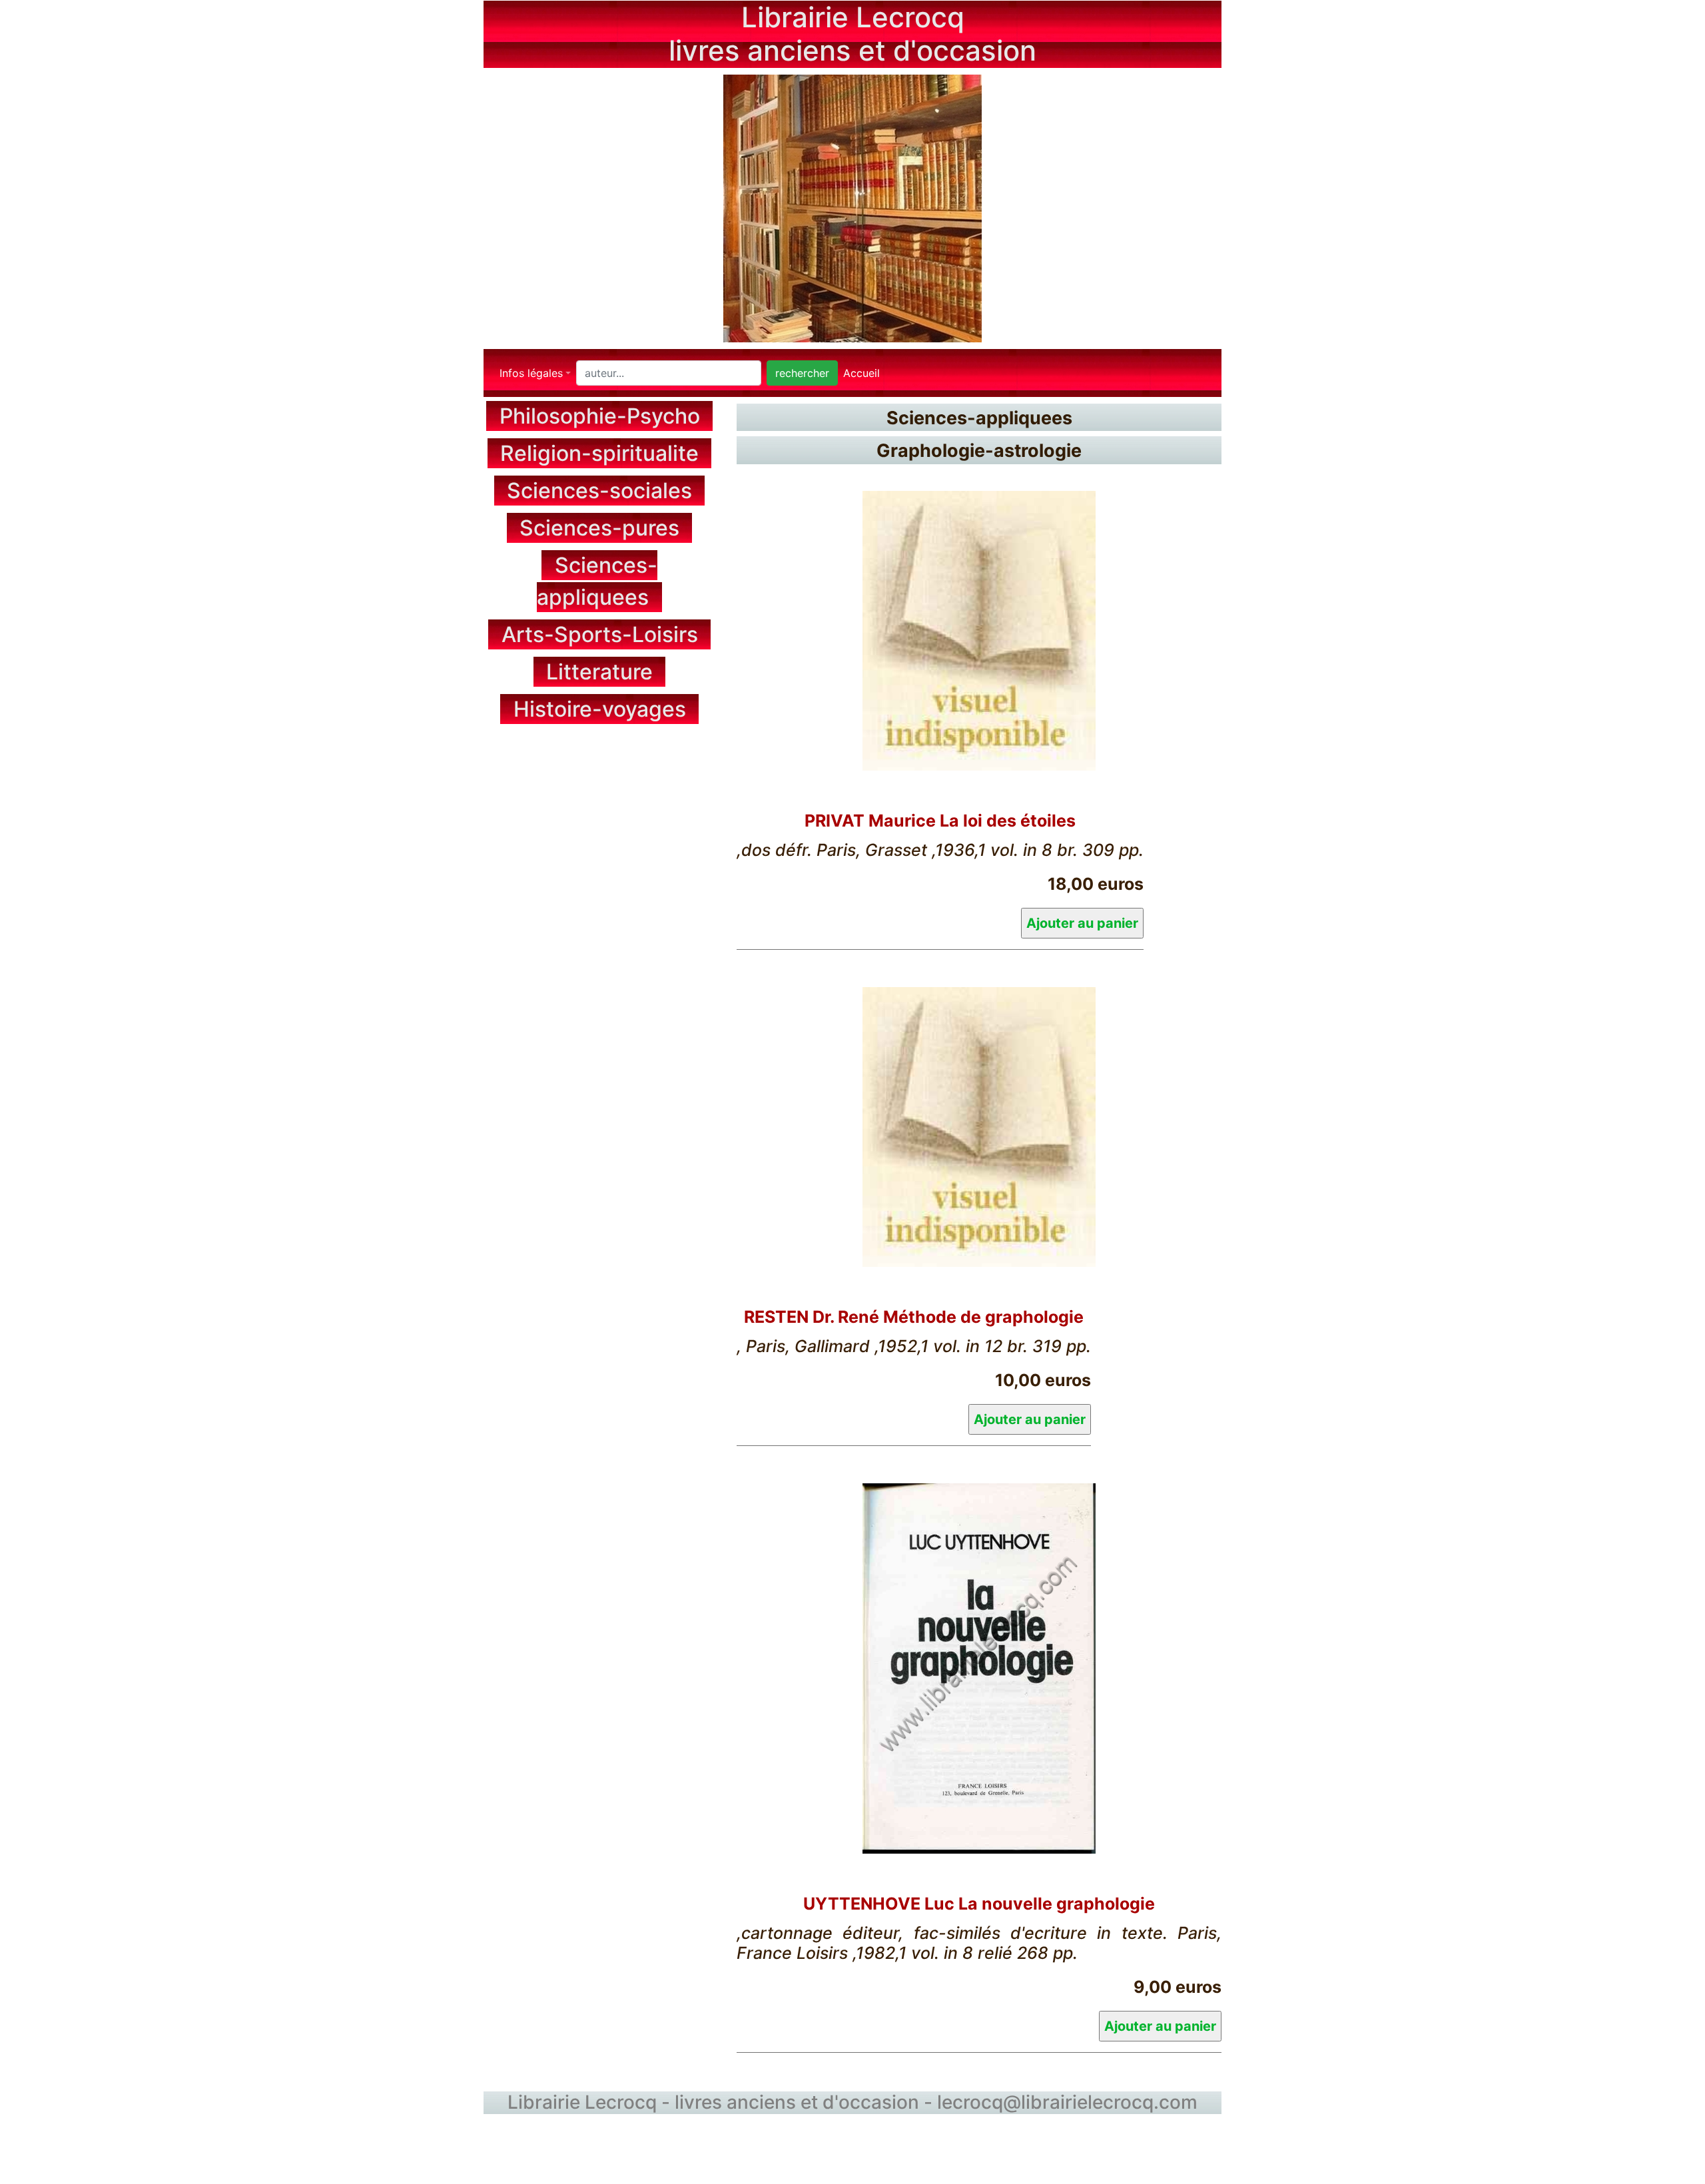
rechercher (802, 373)
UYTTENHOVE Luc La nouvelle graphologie (979, 1904)
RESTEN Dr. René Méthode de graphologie (914, 1317)
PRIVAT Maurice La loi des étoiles (940, 821)
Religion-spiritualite (599, 453)
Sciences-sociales (599, 491)
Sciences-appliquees (979, 417)
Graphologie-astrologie (979, 451)
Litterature (599, 672)
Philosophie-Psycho (600, 416)
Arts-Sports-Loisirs (600, 634)
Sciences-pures (599, 528)
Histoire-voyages (600, 709)
